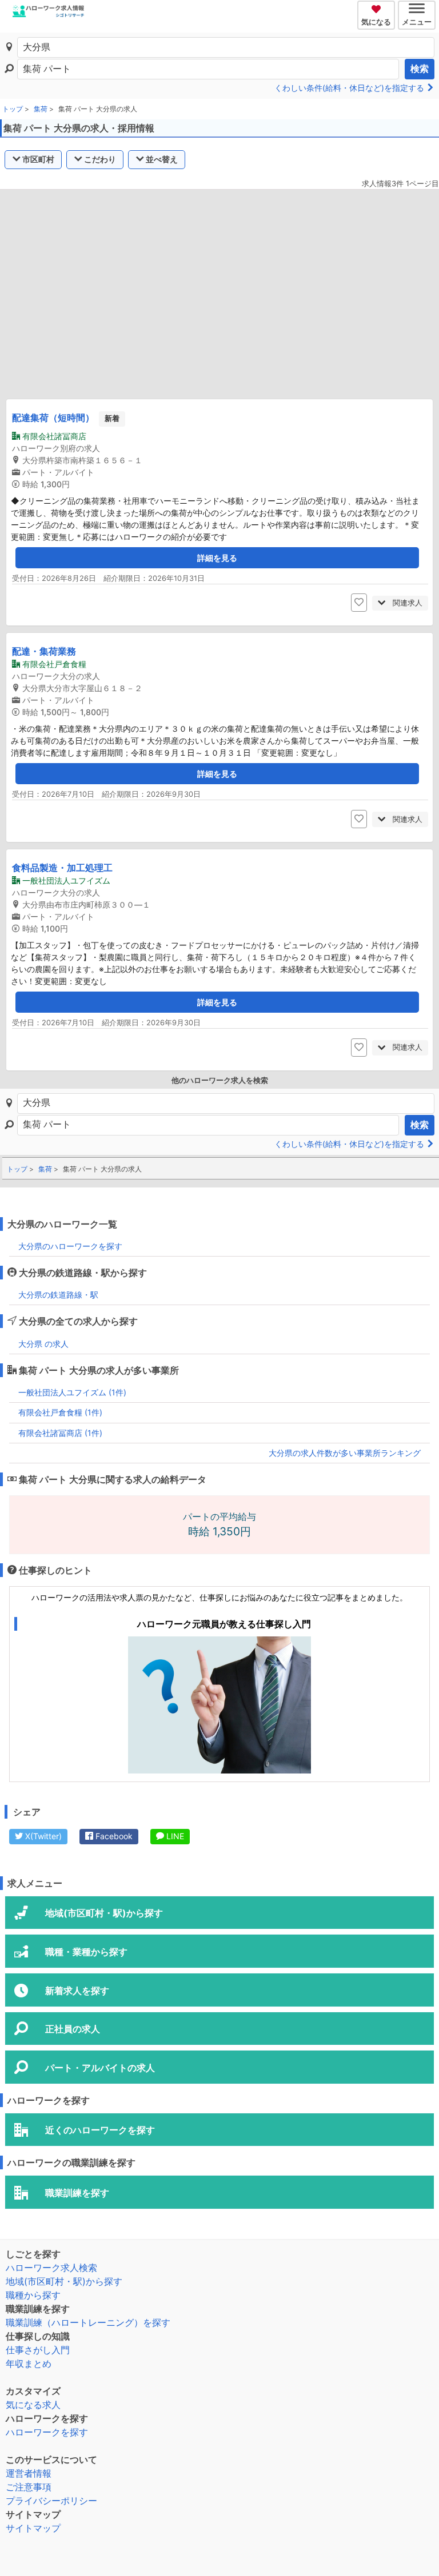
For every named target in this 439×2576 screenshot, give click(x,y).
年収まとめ (29, 2364)
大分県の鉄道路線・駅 (58, 1295)
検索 (420, 69)
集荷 (41, 109)
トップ (13, 109)
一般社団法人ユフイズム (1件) (72, 1392)
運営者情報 (29, 2473)
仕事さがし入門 (38, 2350)
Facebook (113, 1836)
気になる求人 (33, 2405)
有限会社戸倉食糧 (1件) (60, 1412)
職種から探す (33, 2295)
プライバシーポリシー (51, 2501)
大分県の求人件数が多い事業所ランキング (345, 1453)
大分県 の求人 (43, 1344)
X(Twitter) (42, 1836)
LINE (174, 1836)
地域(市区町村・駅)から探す (64, 2281)
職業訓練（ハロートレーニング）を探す (88, 2322)
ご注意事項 (29, 2487)
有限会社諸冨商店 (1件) (60, 1433)
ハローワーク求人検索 (51, 2268)
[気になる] (378, 7)
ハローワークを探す (47, 2432)
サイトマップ (33, 2528)
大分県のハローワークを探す (70, 1246)
